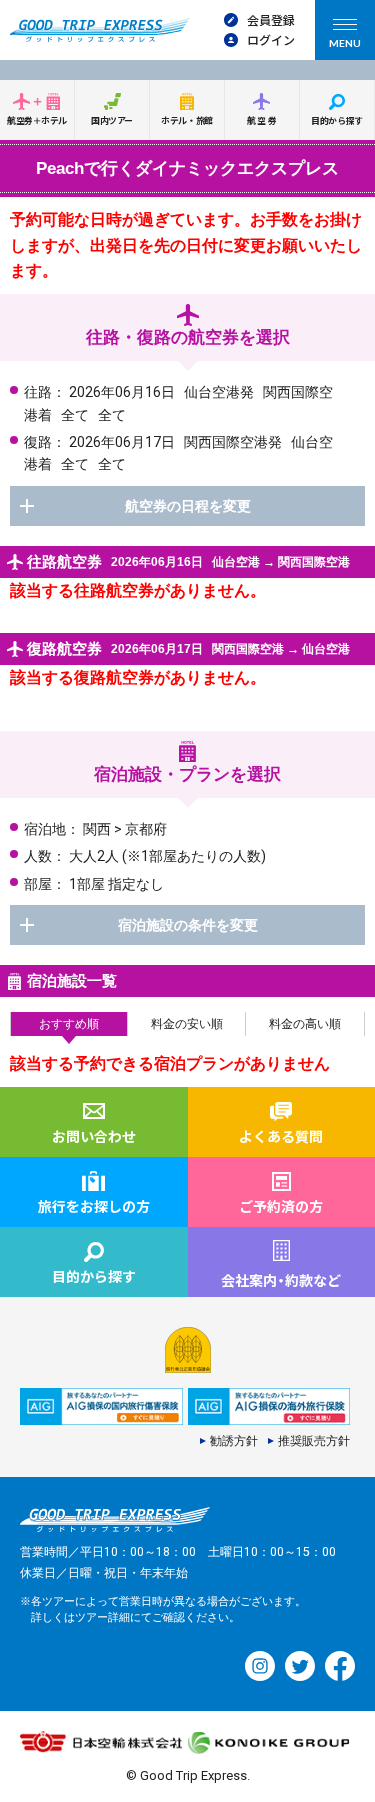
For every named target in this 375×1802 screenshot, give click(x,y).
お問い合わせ (94, 1136)
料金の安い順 (187, 1024)
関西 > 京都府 (125, 829)
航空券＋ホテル (37, 120)
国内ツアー (112, 120)
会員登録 (271, 19)
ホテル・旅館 (186, 120)
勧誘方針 (234, 1441)
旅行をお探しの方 (94, 1206)
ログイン (271, 39)
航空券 (263, 120)
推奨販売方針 (314, 1441)
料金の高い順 (305, 1024)
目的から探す (336, 120)
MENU (345, 43)
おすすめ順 (69, 1024)
